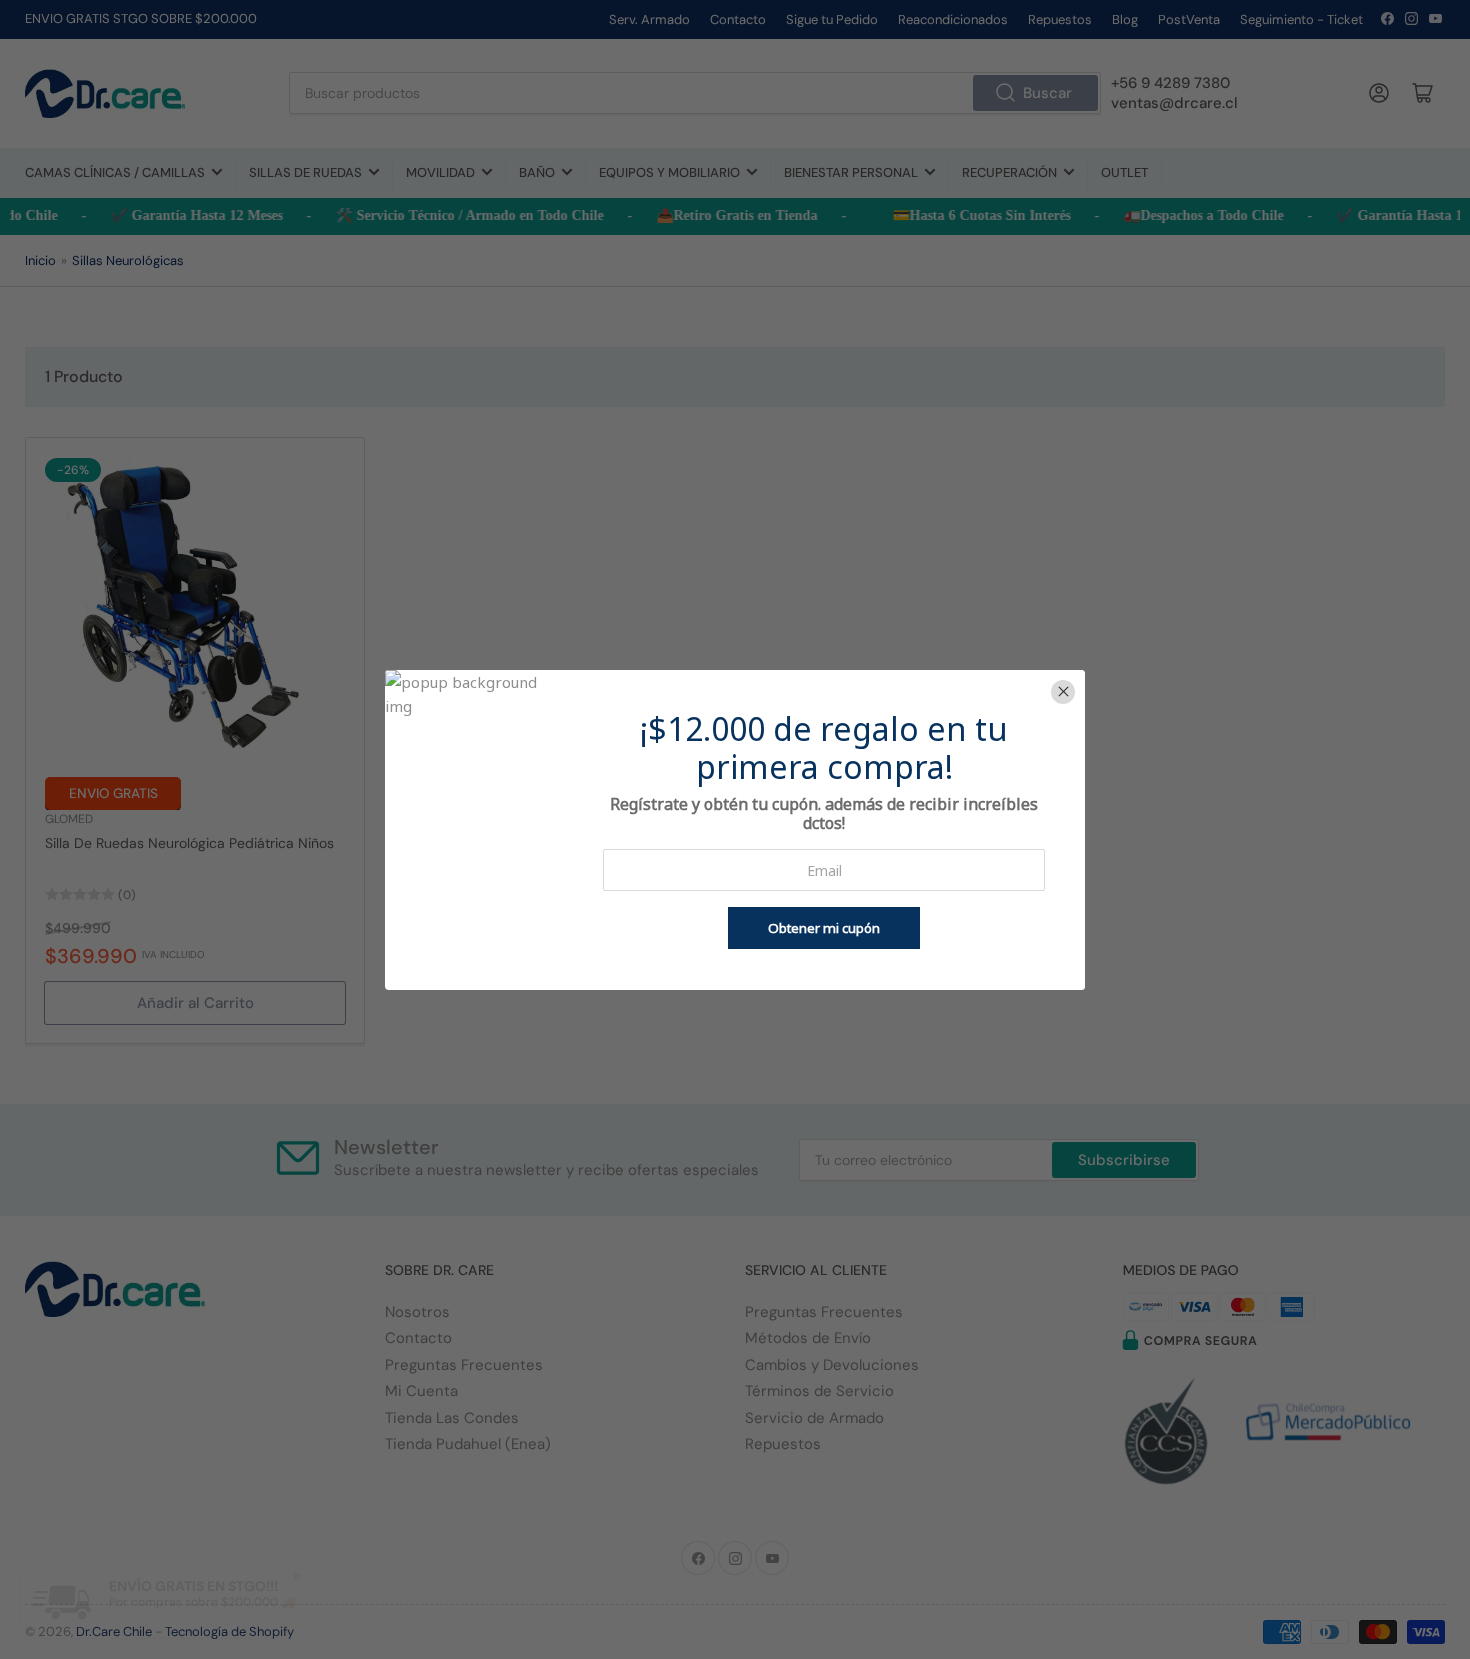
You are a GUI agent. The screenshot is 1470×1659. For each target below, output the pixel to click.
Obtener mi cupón (824, 928)
